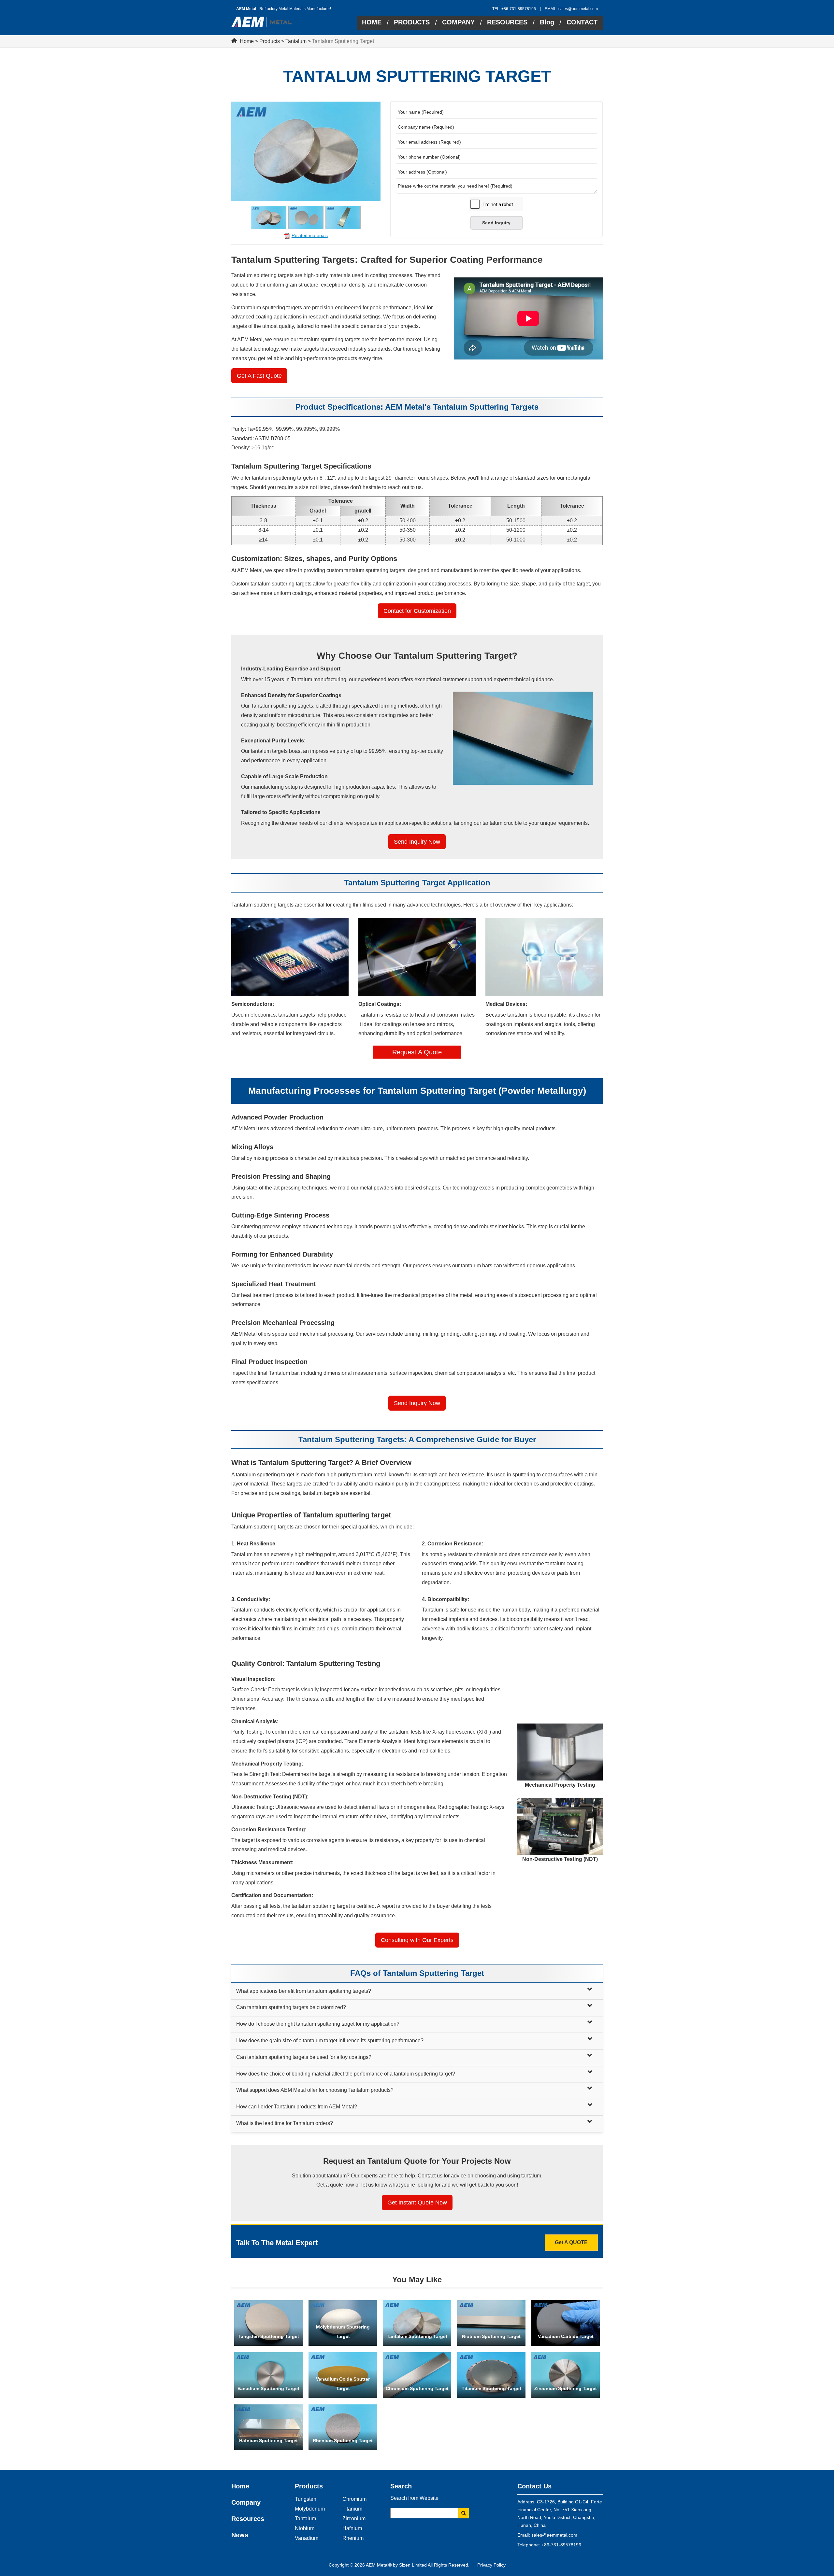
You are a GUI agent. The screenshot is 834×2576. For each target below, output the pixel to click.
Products (270, 41)
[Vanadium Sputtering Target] (268, 2375)
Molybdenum (310, 2509)
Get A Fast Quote (259, 376)
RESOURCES (507, 22)
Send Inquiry (496, 223)
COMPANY (458, 22)
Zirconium (354, 2519)
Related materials (310, 235)
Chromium (354, 2499)
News (240, 2535)
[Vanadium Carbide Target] (566, 2323)
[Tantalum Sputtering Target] (417, 2323)
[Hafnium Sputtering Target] (268, 2427)
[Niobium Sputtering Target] (491, 2323)
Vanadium (307, 2538)
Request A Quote (417, 1052)
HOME (372, 22)
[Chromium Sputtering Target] (417, 2375)
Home (247, 41)
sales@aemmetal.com (578, 9)
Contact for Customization (417, 611)
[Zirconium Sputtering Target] (566, 2375)
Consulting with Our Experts (417, 1940)
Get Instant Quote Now (417, 2203)
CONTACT (582, 22)
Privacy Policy (491, 2565)
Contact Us (534, 2486)
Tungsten (306, 2499)
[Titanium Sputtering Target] (491, 2375)
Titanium (352, 2509)
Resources (248, 2519)
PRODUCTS (412, 22)
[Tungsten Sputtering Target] (268, 2323)
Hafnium (352, 2528)
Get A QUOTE (571, 2242)
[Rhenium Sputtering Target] (343, 2427)
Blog (547, 22)
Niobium (305, 2528)
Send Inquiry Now (417, 842)
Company (246, 2502)
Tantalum (296, 41)
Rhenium (353, 2538)
